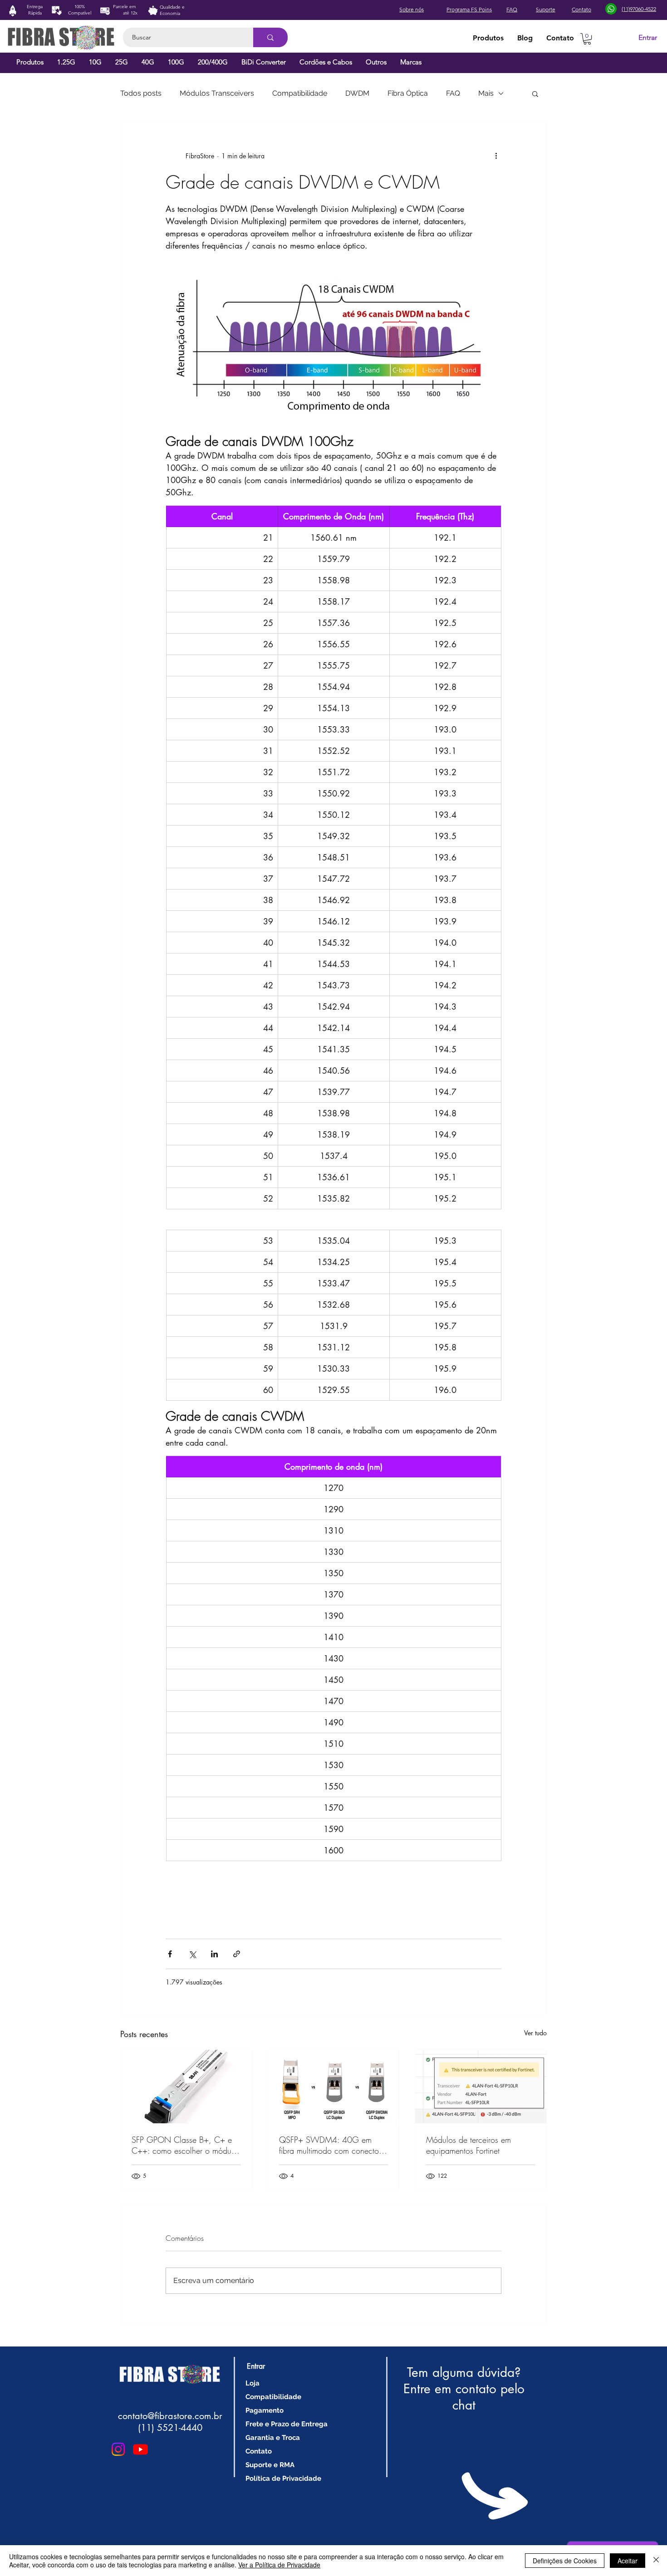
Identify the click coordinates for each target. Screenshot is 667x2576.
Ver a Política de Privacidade (279, 2565)
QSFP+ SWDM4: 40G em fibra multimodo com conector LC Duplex (330, 2145)
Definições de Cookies (565, 2561)
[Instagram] (118, 2449)
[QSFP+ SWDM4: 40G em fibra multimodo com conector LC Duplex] (334, 2087)
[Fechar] (656, 2561)
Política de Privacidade (283, 2478)
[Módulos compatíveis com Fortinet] (481, 2087)
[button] (587, 39)
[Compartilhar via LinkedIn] (214, 1954)
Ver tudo (535, 2033)
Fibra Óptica (408, 93)
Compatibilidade (300, 93)
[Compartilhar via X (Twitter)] (192, 1954)
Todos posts (141, 93)
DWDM (357, 93)
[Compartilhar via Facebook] (170, 1954)
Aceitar (628, 2561)
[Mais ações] (496, 156)
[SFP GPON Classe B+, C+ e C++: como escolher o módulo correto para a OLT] (186, 2087)
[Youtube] (140, 2449)
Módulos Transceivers (217, 93)
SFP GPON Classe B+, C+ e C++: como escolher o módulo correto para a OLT (185, 2145)
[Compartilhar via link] (237, 1954)
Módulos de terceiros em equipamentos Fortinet (468, 2145)
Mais (486, 93)
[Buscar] (270, 37)
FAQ (453, 93)
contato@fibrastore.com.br (170, 2416)
